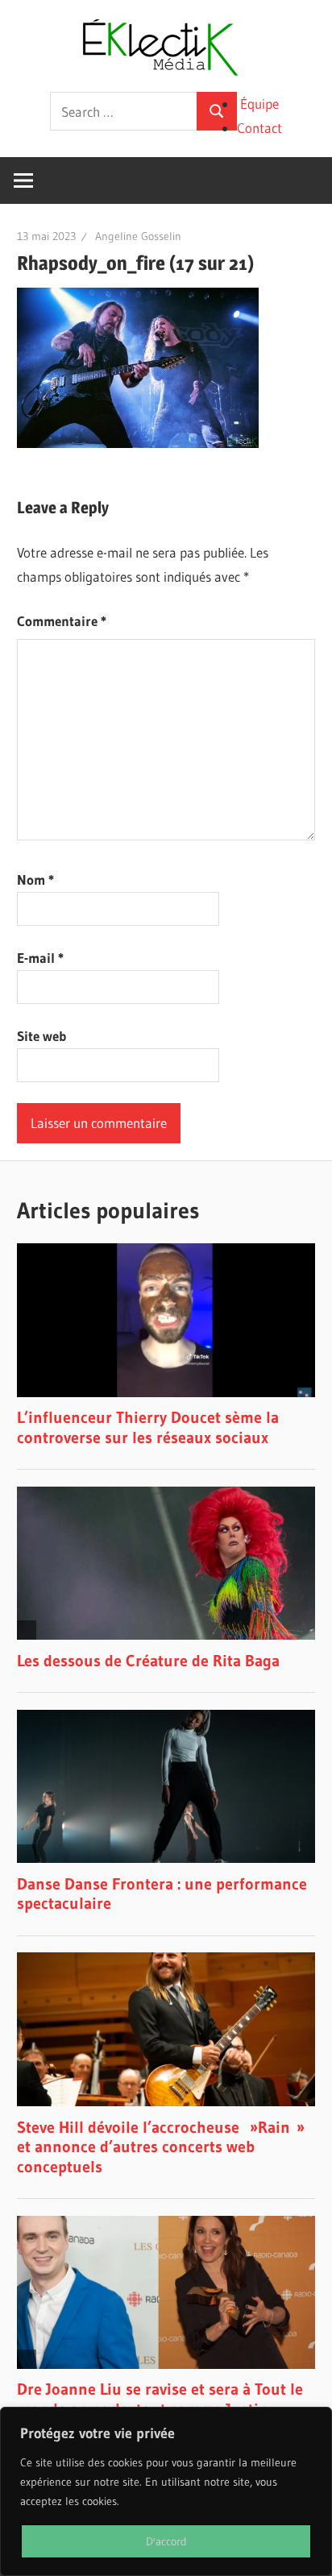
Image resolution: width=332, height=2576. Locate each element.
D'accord (166, 2541)
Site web (41, 1036)
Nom (35, 879)
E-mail (40, 958)
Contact (259, 128)
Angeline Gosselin (138, 236)
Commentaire (62, 621)
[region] (166, 2491)
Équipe (259, 104)
